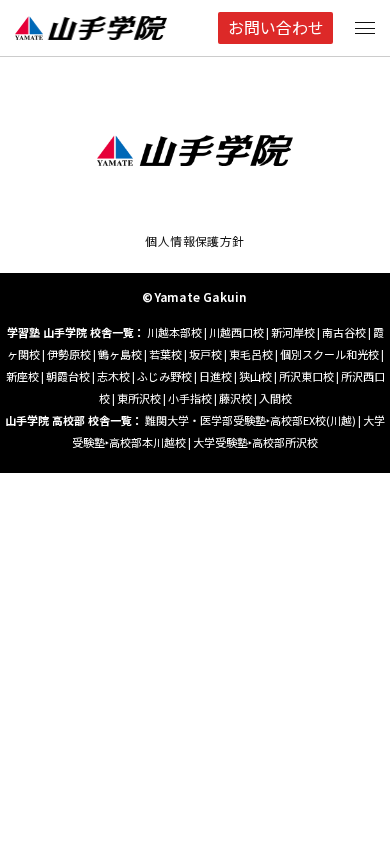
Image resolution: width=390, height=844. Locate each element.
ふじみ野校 (164, 376)
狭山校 (255, 376)
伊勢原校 (69, 354)
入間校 (275, 398)
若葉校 (165, 354)
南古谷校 (344, 332)
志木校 (113, 376)
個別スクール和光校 (329, 354)
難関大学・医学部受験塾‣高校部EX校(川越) (250, 420)
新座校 (22, 376)
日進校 (215, 376)
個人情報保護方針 (195, 240)
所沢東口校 (306, 376)
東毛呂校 (251, 354)
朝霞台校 (68, 376)
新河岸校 (293, 332)
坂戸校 (205, 354)
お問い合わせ (276, 27)
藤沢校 (235, 398)
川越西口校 (236, 332)
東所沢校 (139, 398)
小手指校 (190, 398)
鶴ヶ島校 (120, 354)
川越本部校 (174, 332)
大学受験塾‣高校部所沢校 (255, 442)
